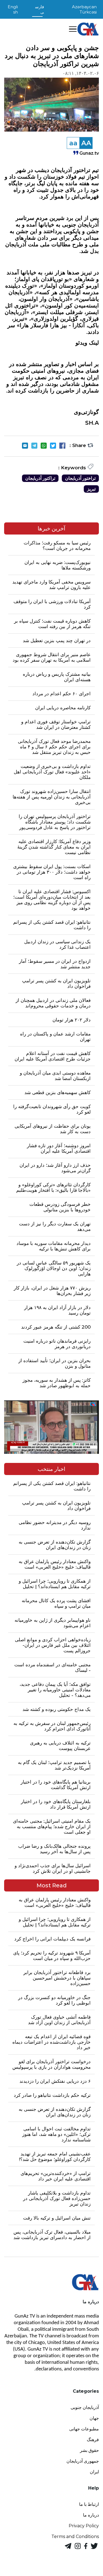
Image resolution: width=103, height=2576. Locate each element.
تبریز (91, 489)
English (13, 9)
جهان (94, 2418)
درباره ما (91, 2515)
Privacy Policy (84, 2526)
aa (73, 143)
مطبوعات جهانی (84, 2429)
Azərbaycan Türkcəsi (84, 9)
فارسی (40, 9)
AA (86, 143)
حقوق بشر (89, 2450)
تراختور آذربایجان (80, 478)
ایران (94, 2472)
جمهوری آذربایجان (83, 2461)
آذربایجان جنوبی (85, 2407)
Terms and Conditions (75, 2537)
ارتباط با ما (89, 2504)
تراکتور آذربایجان (40, 478)
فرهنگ (93, 2440)
